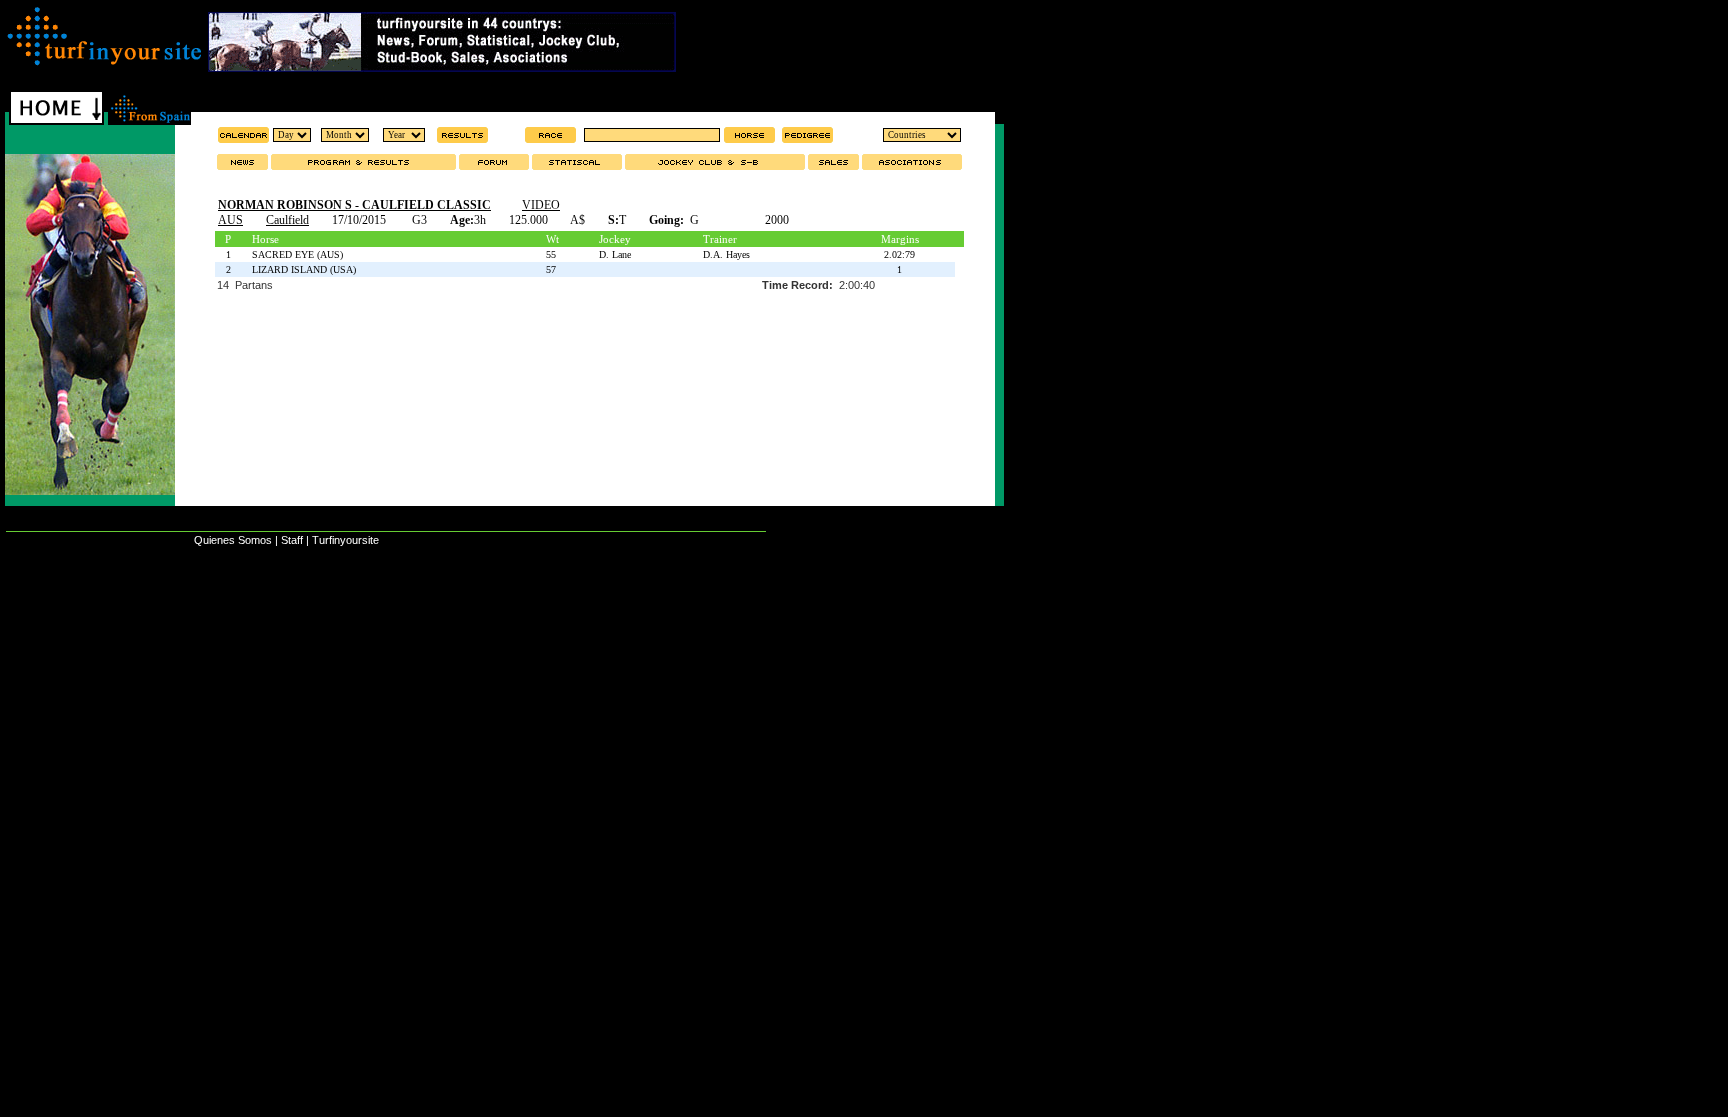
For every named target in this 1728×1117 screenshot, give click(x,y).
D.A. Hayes (726, 254)
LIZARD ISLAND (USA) (304, 269)
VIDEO (541, 205)
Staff (292, 540)
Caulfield (287, 220)
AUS (230, 220)
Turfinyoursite (345, 540)
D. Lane (615, 254)
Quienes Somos (233, 540)
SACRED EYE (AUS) (297, 254)
